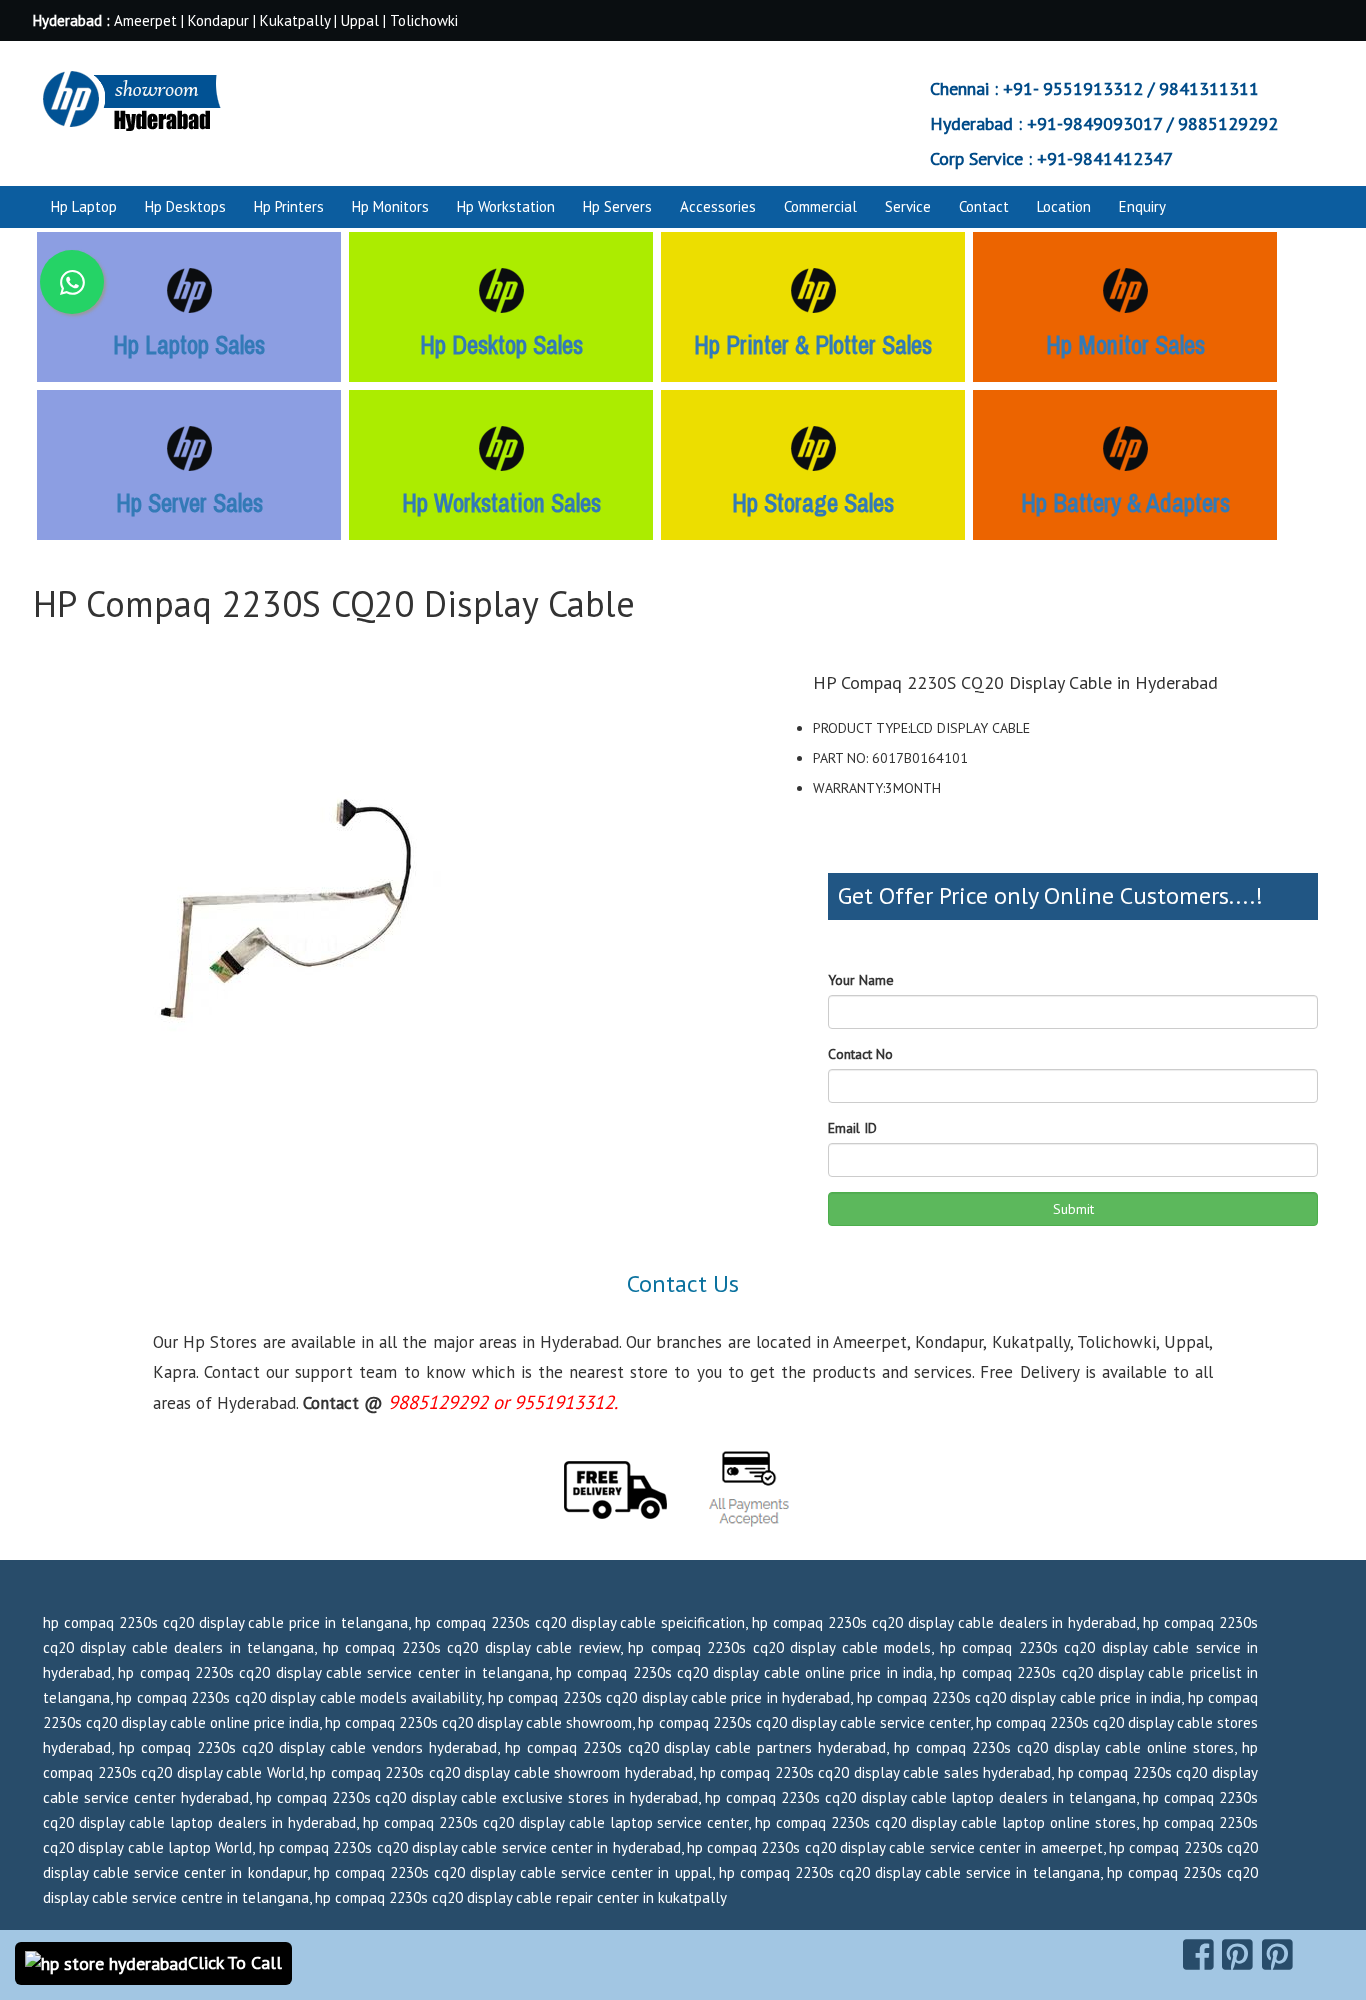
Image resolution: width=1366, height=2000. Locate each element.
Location (1064, 206)
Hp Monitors (390, 206)
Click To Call (235, 1962)
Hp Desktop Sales (501, 345)
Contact (984, 206)
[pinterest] (1237, 1955)
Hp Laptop (84, 206)
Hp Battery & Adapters (1125, 503)
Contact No (860, 1054)
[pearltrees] (1277, 1955)
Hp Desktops (185, 206)
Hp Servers (617, 206)
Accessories (718, 206)
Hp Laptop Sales (189, 345)
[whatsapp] (72, 282)
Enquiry (1142, 206)
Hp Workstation (506, 206)
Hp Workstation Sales (501, 503)
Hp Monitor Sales (1125, 345)
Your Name (861, 980)
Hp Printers (289, 206)
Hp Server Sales (189, 503)
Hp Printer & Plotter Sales (813, 345)
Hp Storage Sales (813, 503)
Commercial (820, 206)
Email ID (852, 1128)
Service (908, 206)
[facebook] (1198, 1955)
